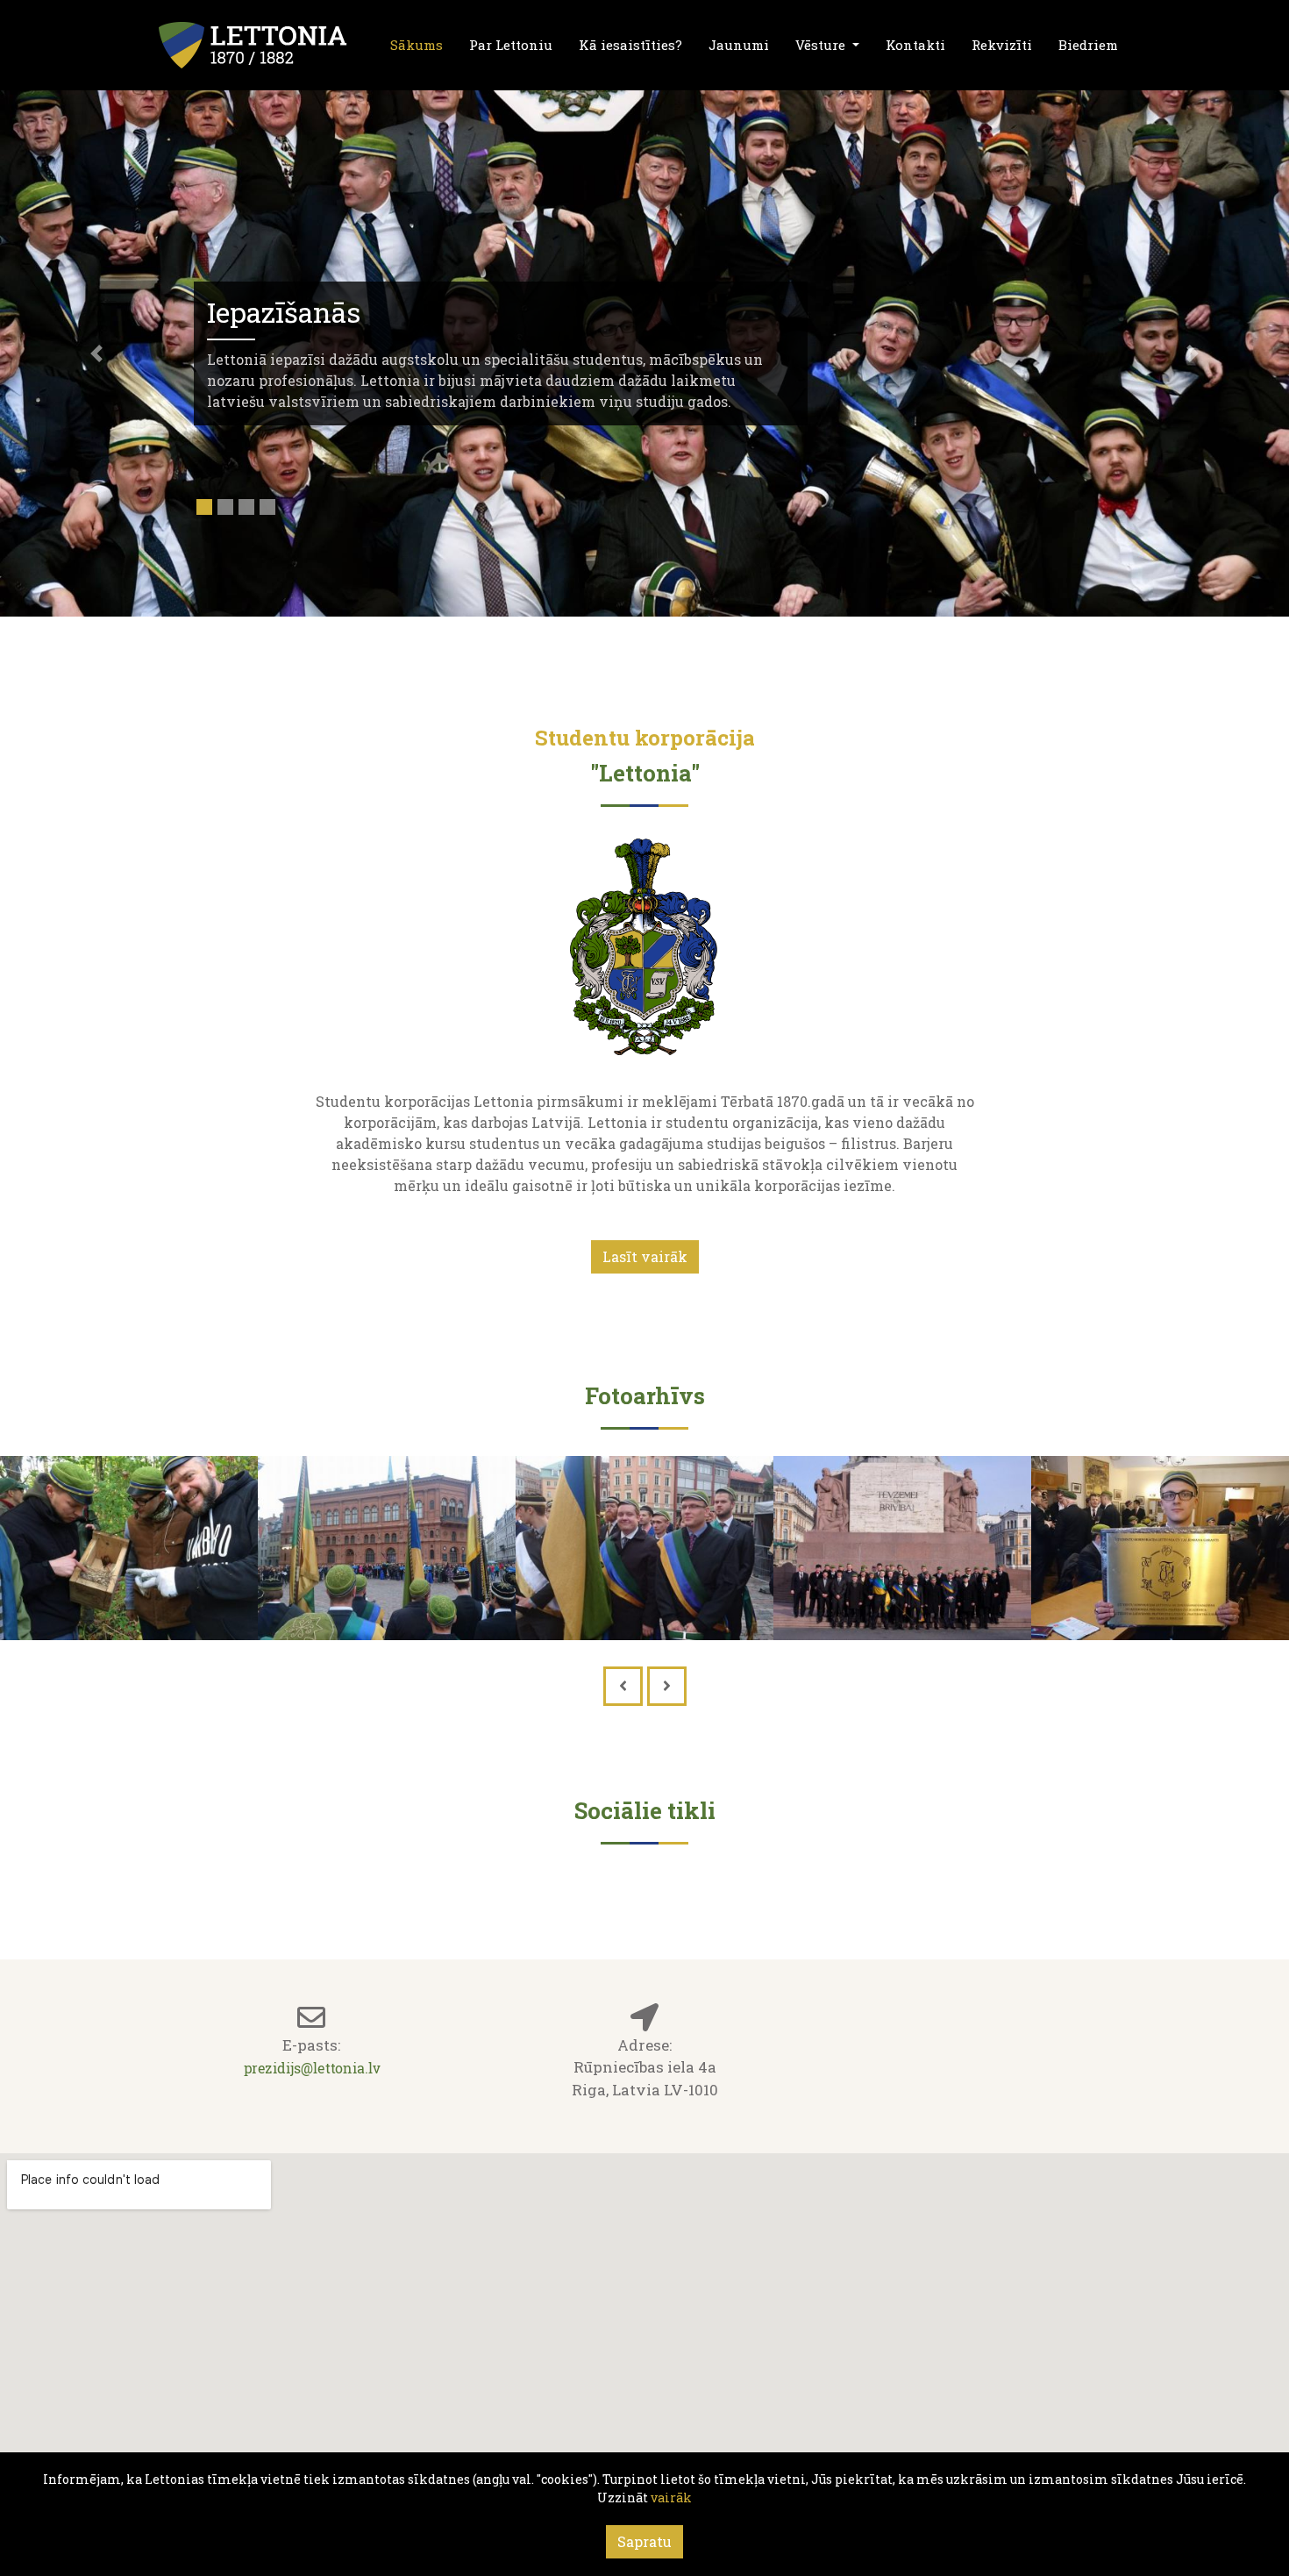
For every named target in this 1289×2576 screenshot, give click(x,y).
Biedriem (1088, 45)
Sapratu (644, 2541)
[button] (97, 353)
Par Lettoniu (511, 45)
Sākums (417, 45)
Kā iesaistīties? (630, 45)
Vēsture (822, 45)
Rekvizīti (1002, 45)
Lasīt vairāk (645, 1256)
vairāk (671, 2498)
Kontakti (915, 45)
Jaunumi (739, 45)
